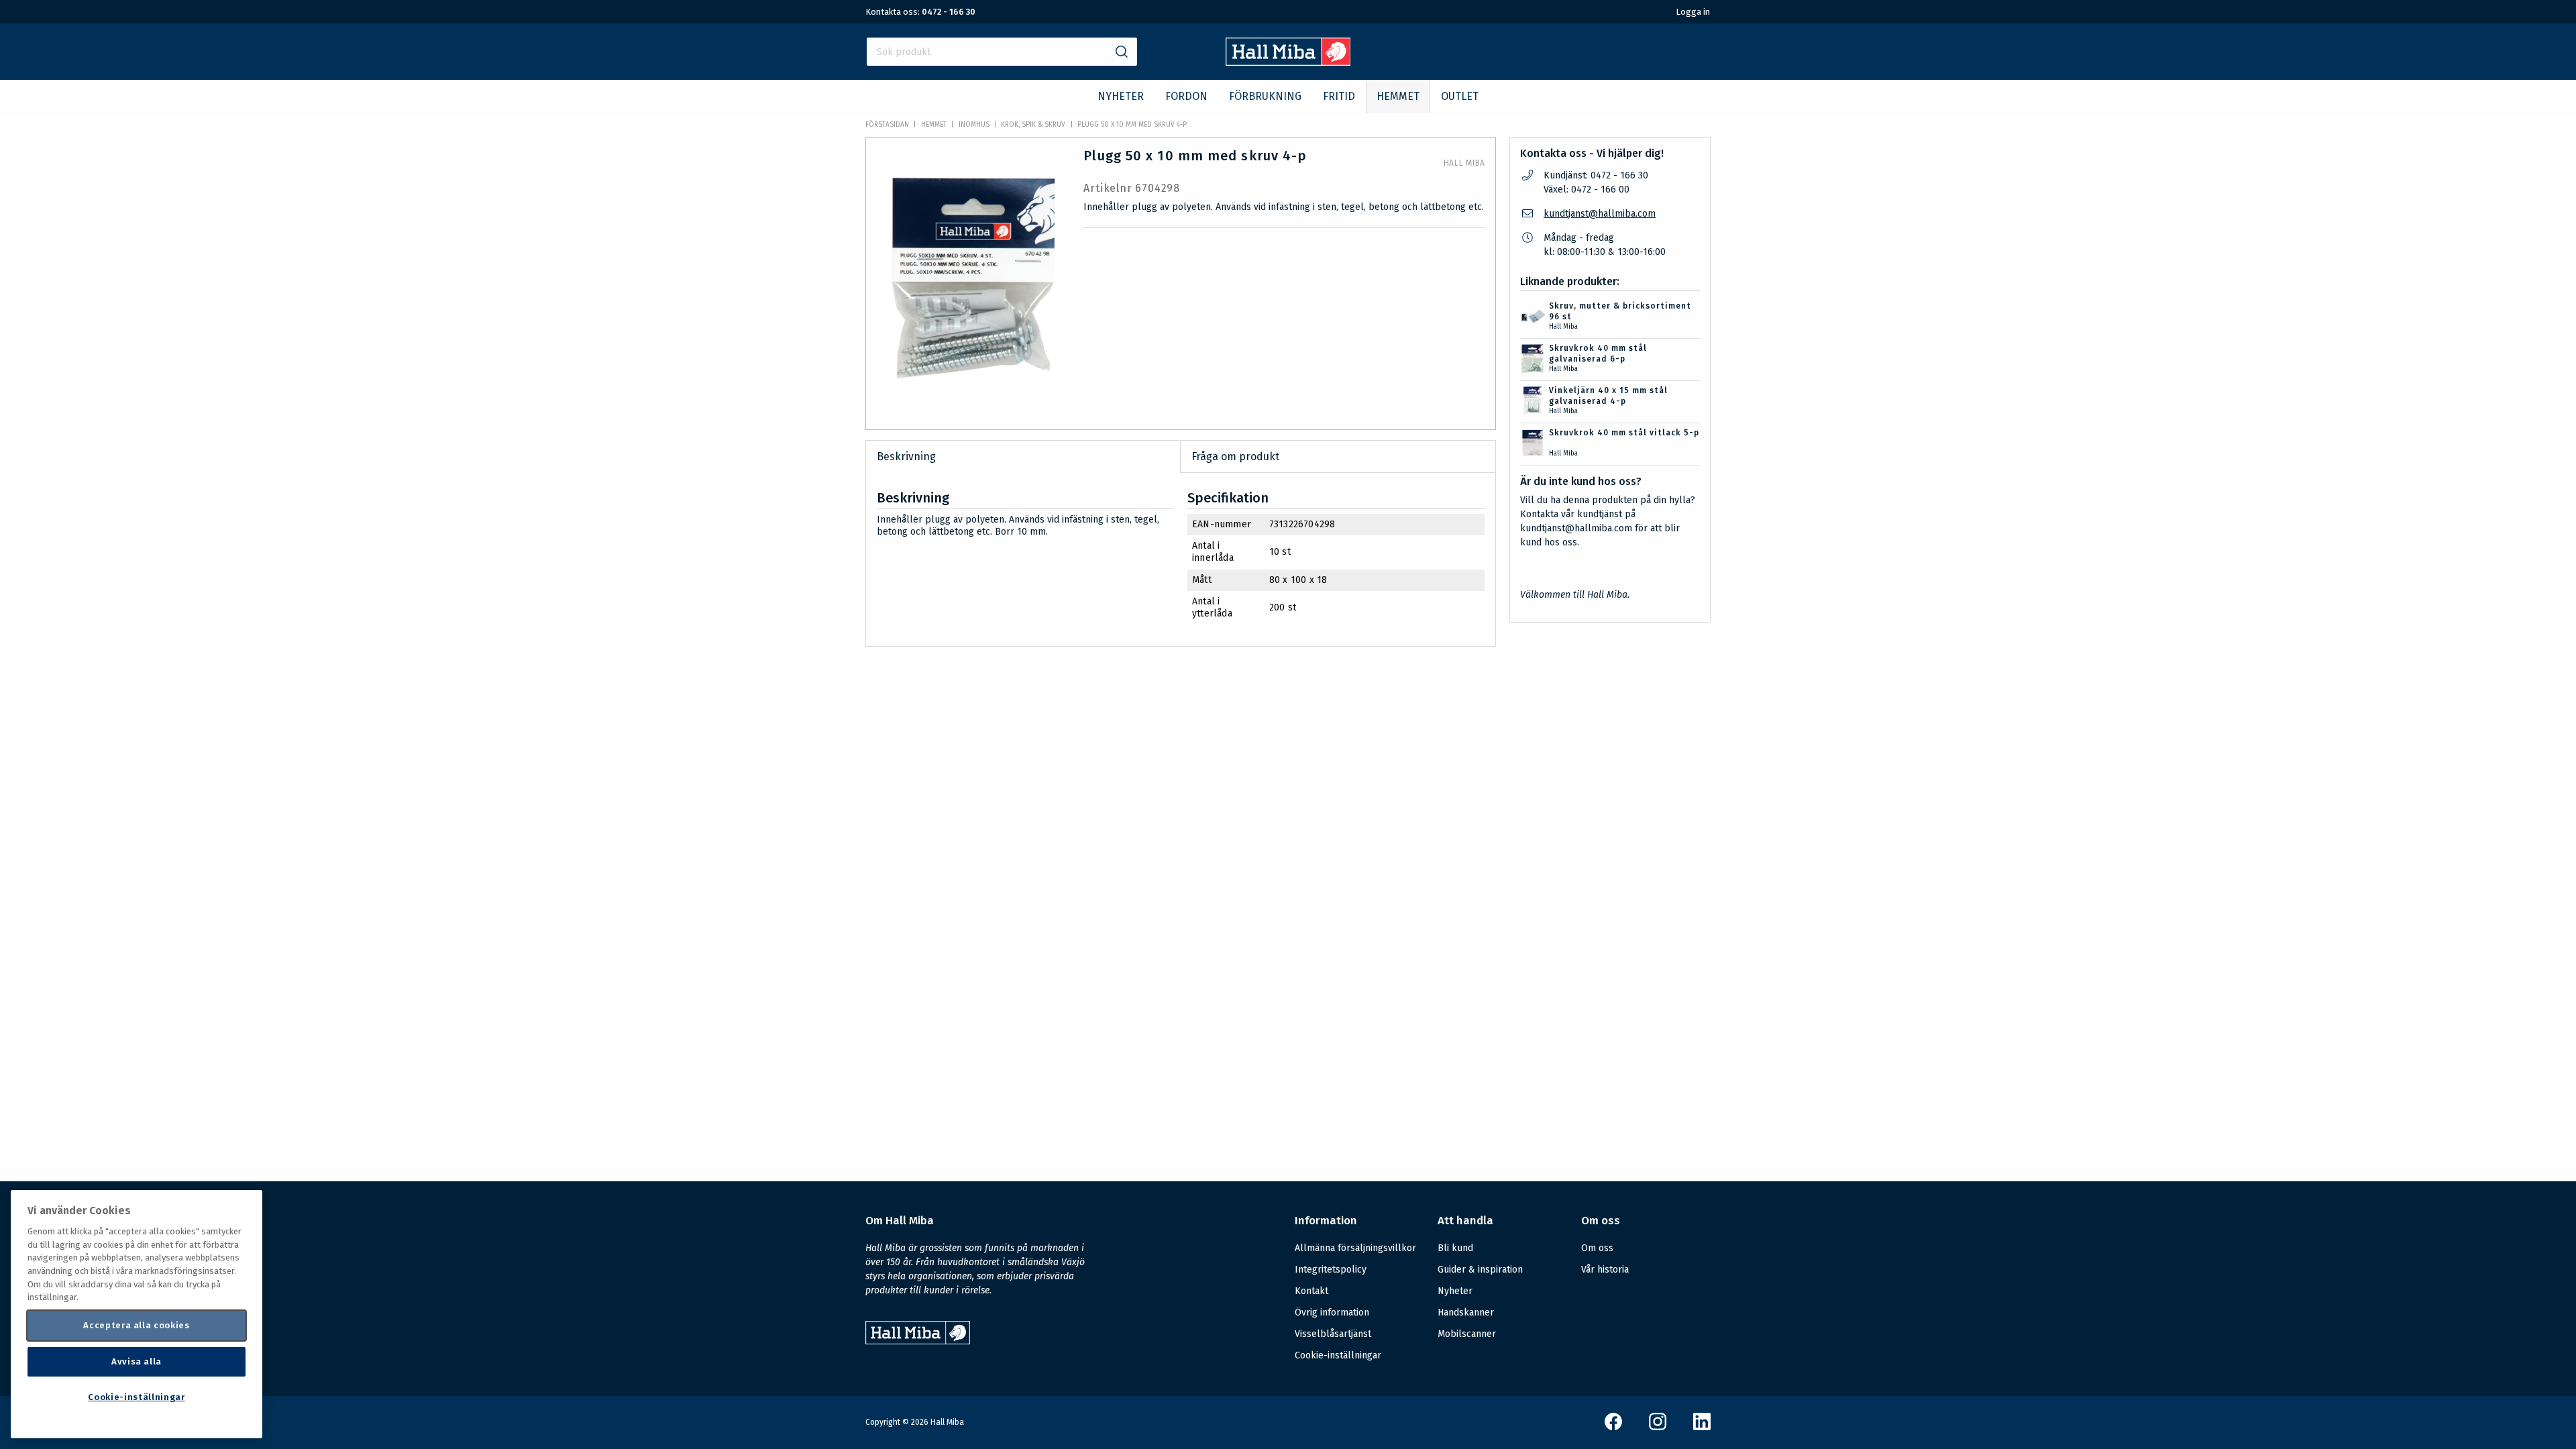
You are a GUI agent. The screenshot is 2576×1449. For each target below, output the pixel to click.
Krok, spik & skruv (1033, 125)
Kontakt (1311, 1291)
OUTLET (1460, 96)
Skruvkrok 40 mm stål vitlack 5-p (1624, 433)
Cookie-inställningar (1338, 1356)
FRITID (1339, 96)
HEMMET (1398, 96)
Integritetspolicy (1331, 1270)
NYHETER (1121, 96)
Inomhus (974, 125)
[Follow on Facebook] (1613, 1427)
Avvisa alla (137, 1361)
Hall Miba (1464, 163)
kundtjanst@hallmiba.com (1600, 214)
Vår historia (1605, 1270)
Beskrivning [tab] (906, 457)
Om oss (1597, 1248)
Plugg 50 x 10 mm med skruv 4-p (1132, 125)
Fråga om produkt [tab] (1235, 457)
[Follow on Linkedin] (1702, 1427)
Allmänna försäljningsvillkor (1355, 1248)
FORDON (1186, 96)
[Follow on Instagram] (1658, 1427)
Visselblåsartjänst (1333, 1334)
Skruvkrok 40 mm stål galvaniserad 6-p (1598, 354)
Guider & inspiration (1480, 1270)
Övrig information (1332, 1312)
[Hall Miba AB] (1288, 62)
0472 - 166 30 (949, 12)
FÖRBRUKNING (1265, 96)
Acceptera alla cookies (136, 1325)
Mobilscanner (1467, 1334)
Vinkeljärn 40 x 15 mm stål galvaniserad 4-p (1608, 396)
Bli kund (1455, 1248)
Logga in (1693, 12)
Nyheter (1455, 1291)
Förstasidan (887, 125)
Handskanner (1466, 1312)
